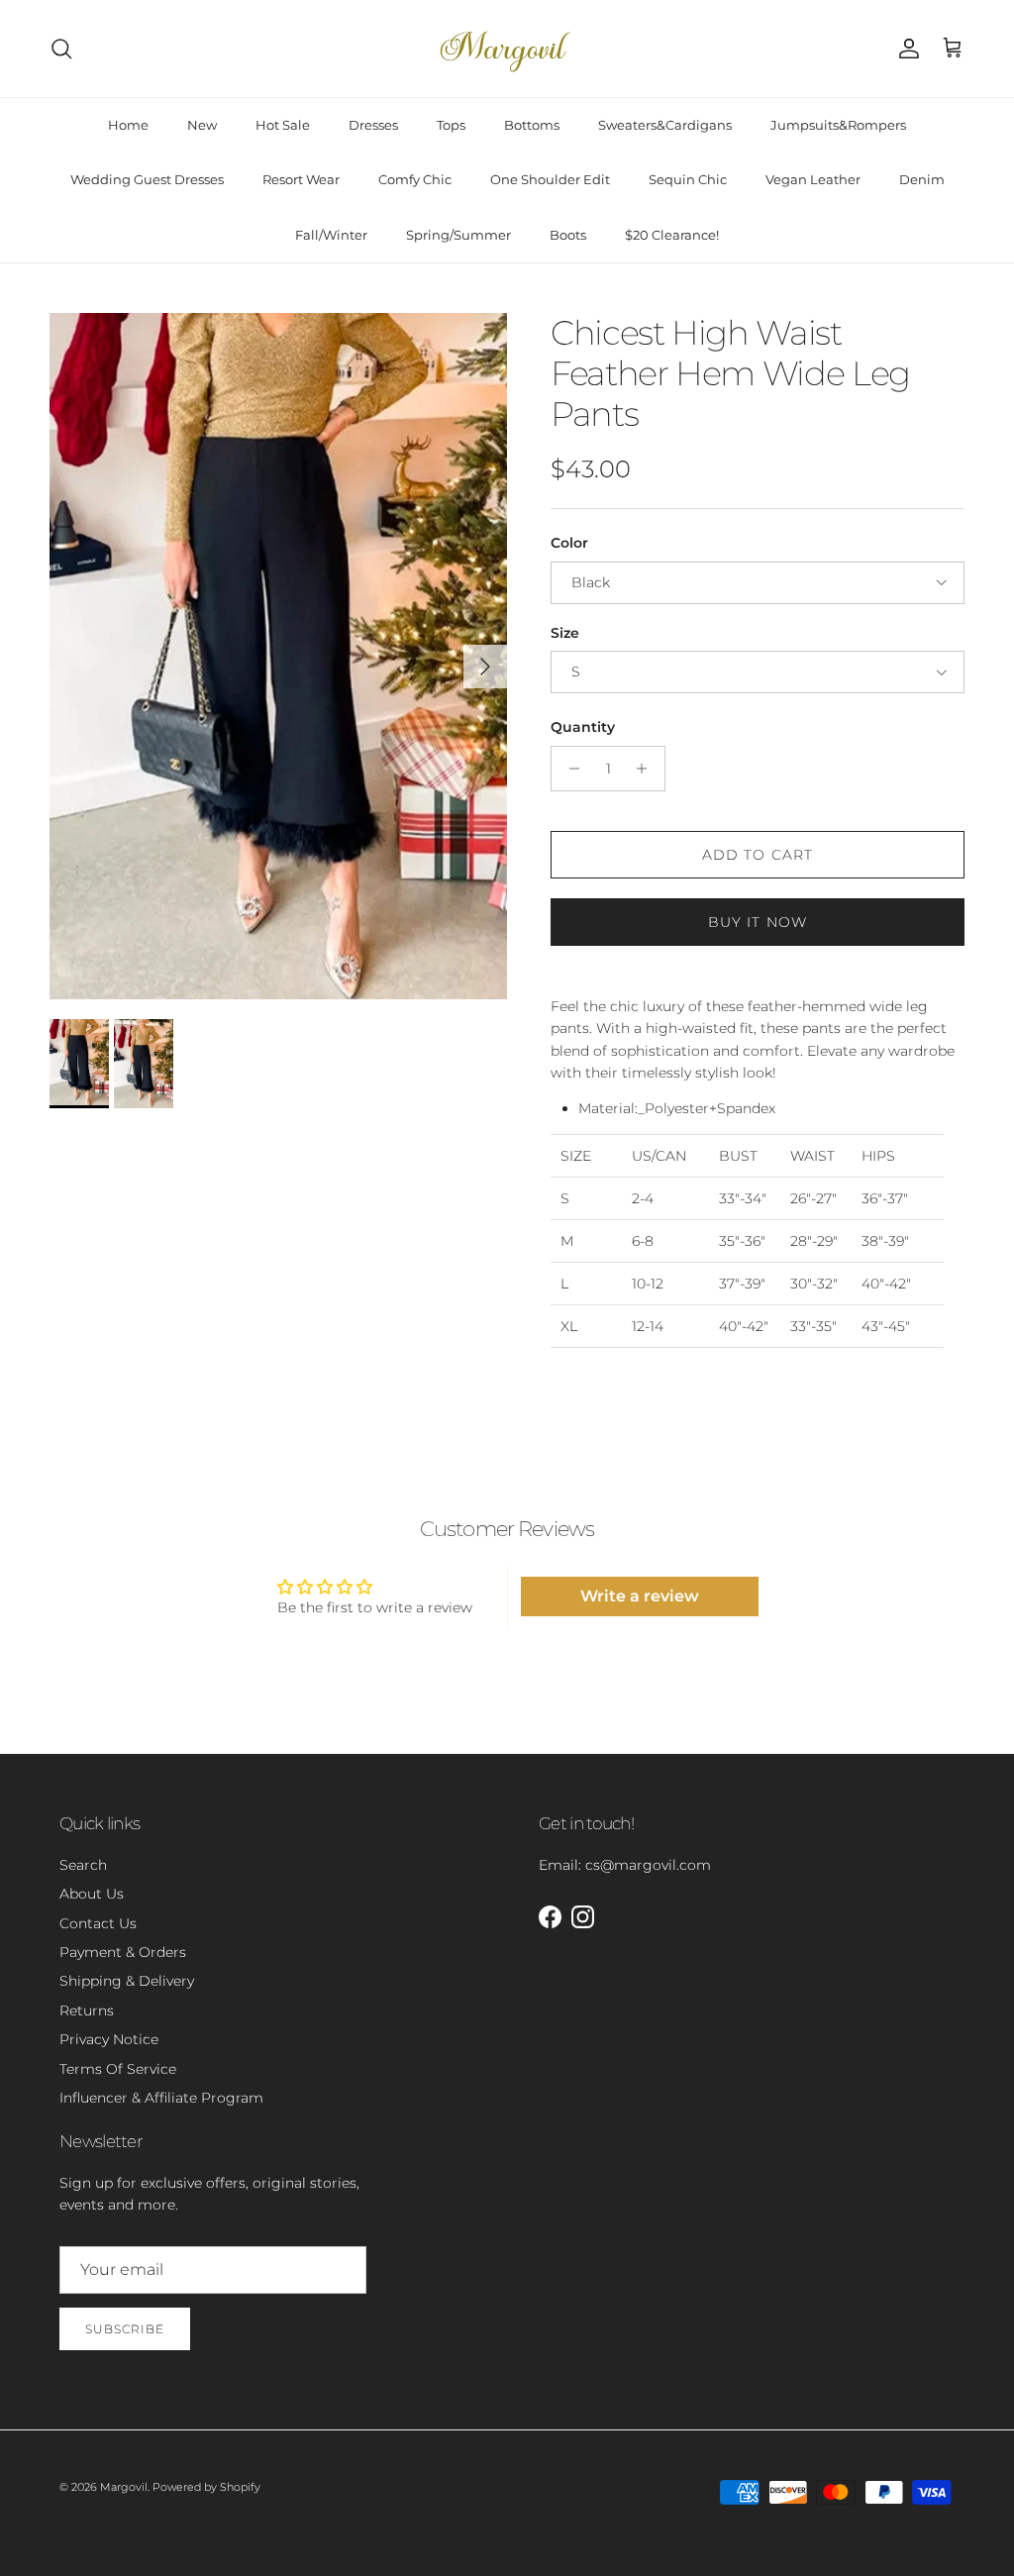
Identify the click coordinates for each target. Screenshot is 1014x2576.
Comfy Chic (415, 179)
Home (128, 125)
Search (83, 1865)
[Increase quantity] (647, 769)
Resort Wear (301, 179)
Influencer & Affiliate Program (161, 2098)
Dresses (373, 125)
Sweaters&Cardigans (665, 125)
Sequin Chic (688, 179)
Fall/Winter (331, 235)
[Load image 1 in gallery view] (278, 656)
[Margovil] (507, 49)
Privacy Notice (109, 2039)
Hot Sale (283, 125)
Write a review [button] (640, 1596)
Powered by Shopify (206, 2487)
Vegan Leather (813, 179)
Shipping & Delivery (127, 1981)
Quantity (583, 727)
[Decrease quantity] (569, 769)
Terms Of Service (118, 2069)
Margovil (124, 2487)
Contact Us (98, 1923)
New (202, 125)
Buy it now (758, 922)
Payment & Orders (123, 1952)
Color (569, 543)
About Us (92, 1894)
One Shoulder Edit (550, 179)
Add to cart (758, 855)
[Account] (905, 49)
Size (565, 633)
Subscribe (125, 2329)
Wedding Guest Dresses (147, 179)
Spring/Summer (458, 235)
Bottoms (532, 125)
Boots (568, 235)
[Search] (61, 49)
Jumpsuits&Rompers (838, 125)
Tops (451, 125)
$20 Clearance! (672, 235)
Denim (922, 179)
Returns (87, 2010)
